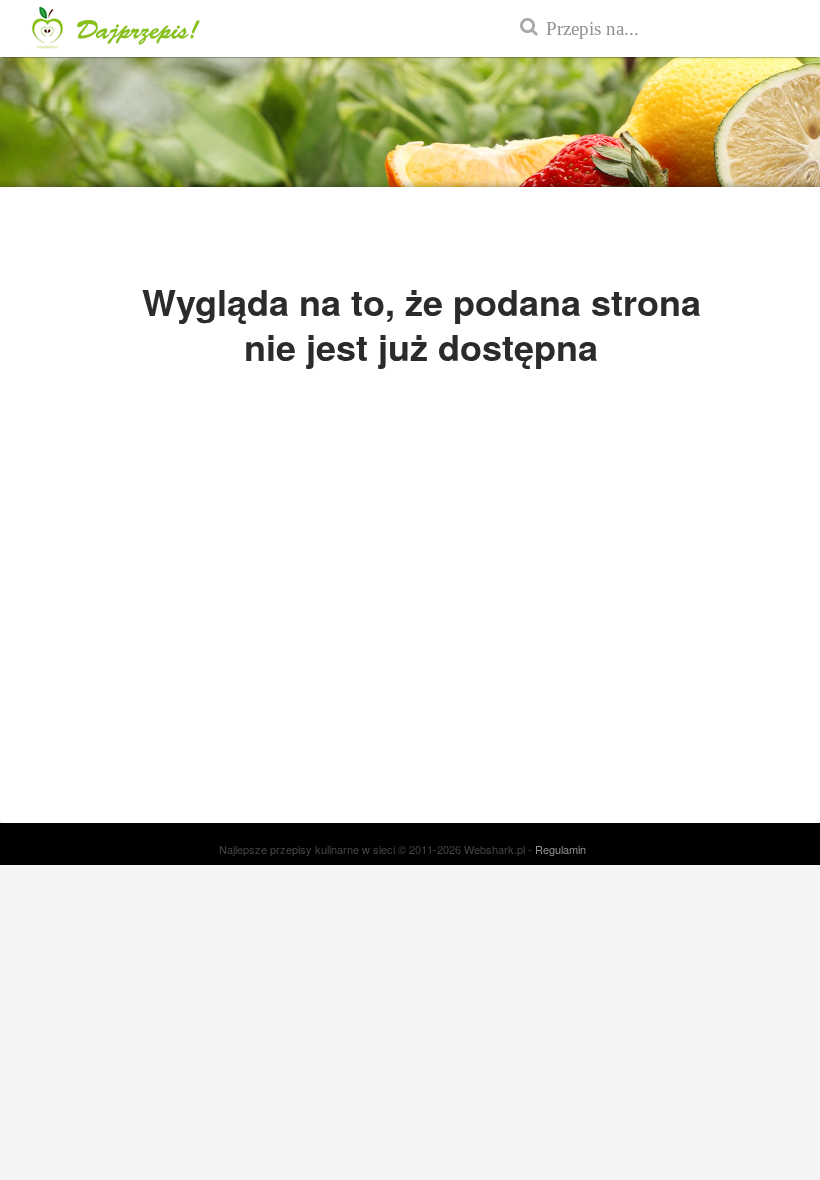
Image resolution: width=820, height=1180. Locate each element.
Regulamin (560, 849)
